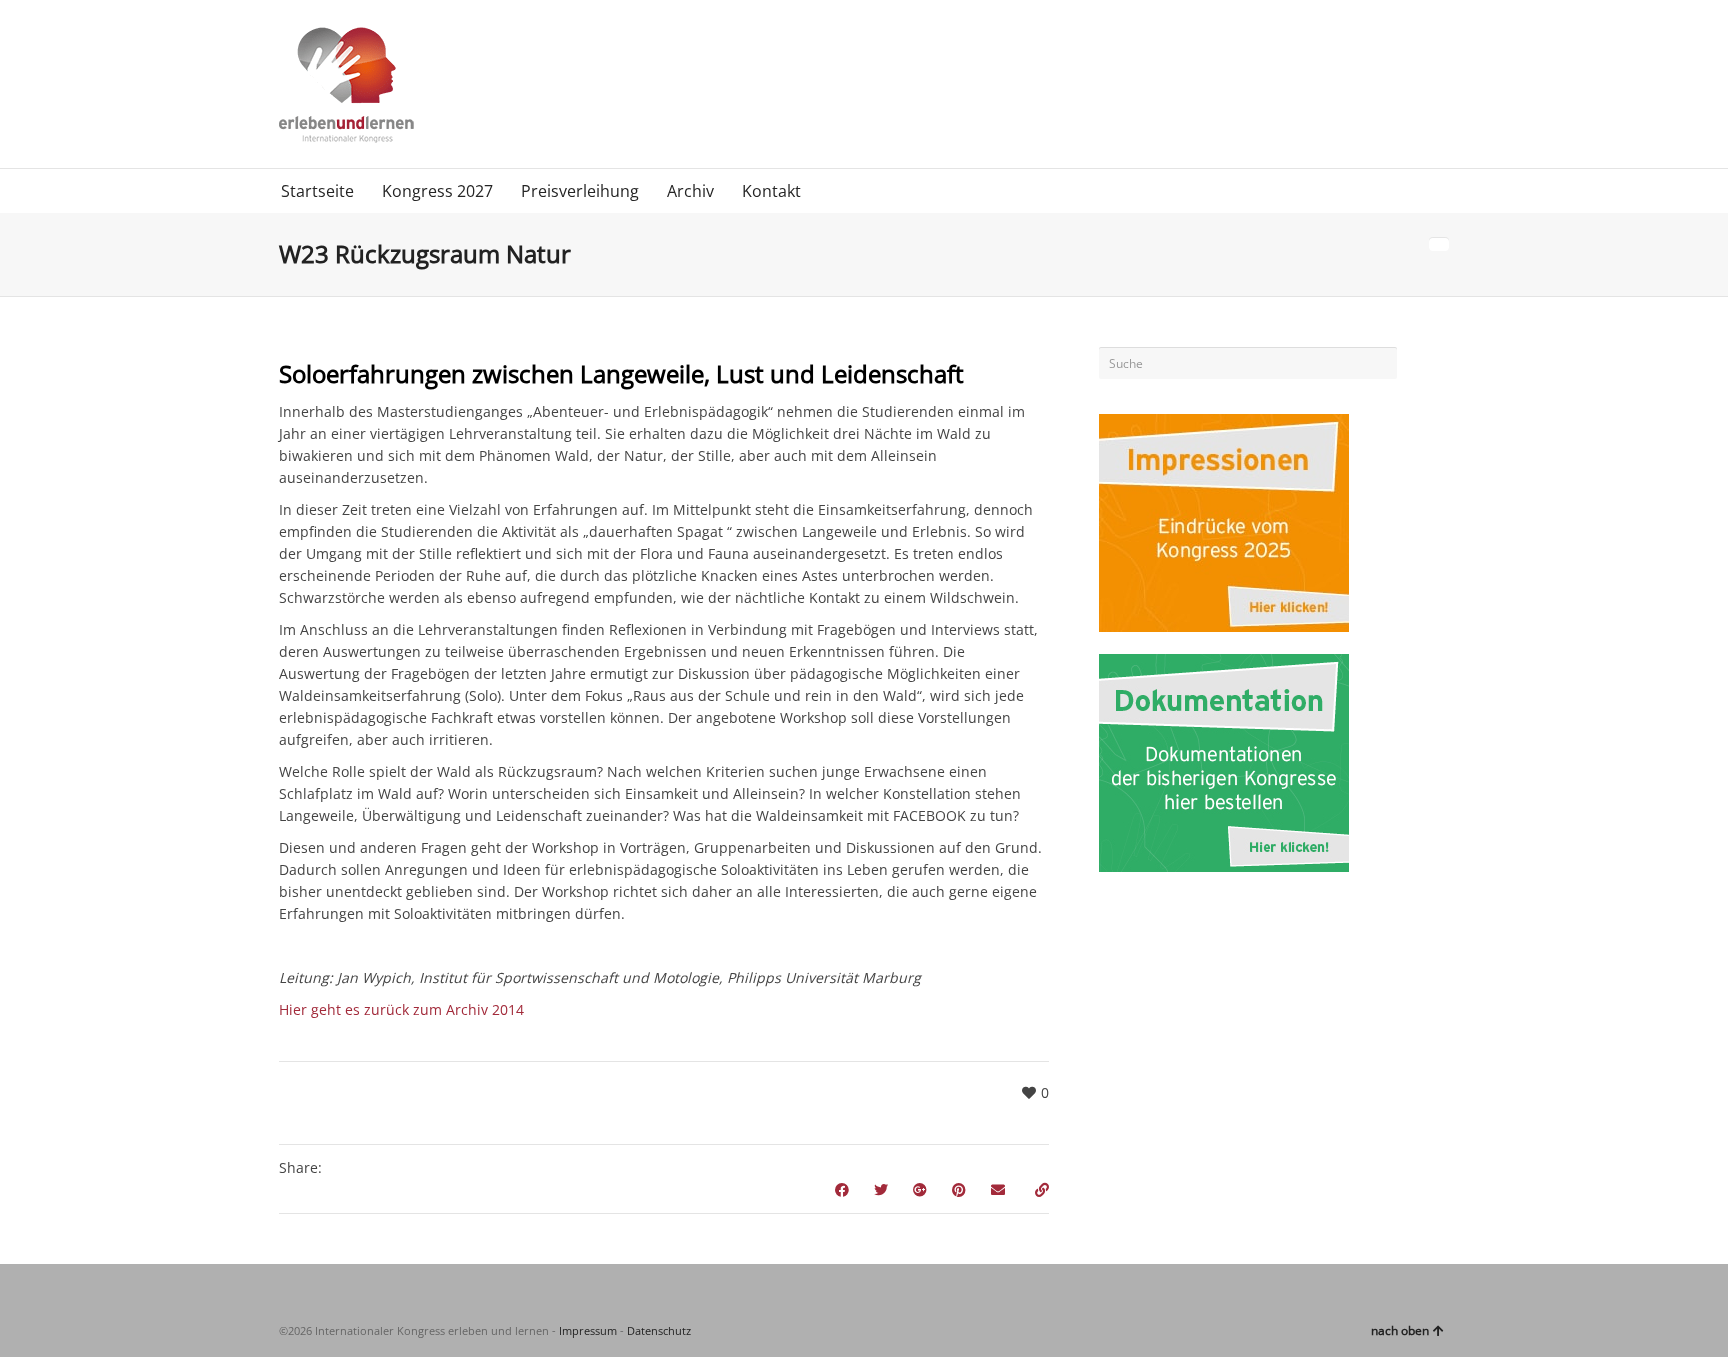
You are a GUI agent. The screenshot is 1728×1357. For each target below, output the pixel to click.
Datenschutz (659, 1330)
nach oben (1400, 1330)
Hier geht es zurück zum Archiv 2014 (401, 1009)
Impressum (588, 1330)
